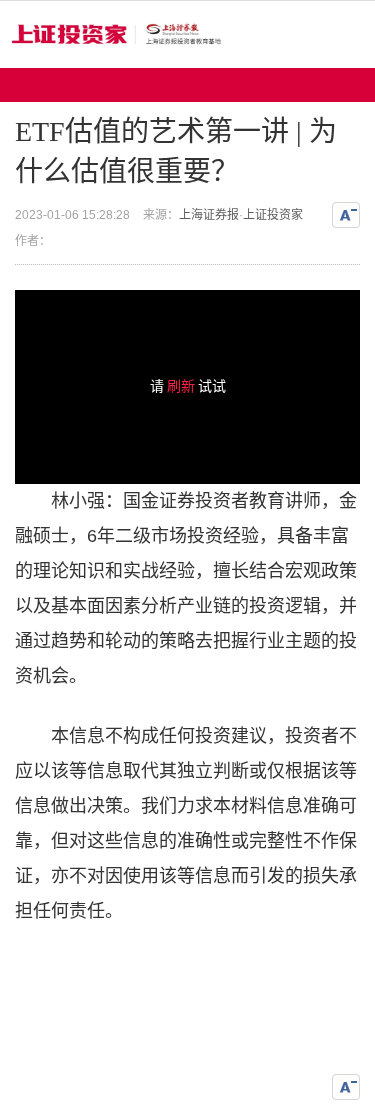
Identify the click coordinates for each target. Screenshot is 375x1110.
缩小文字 (346, 215)
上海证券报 (209, 215)
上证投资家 (273, 215)
